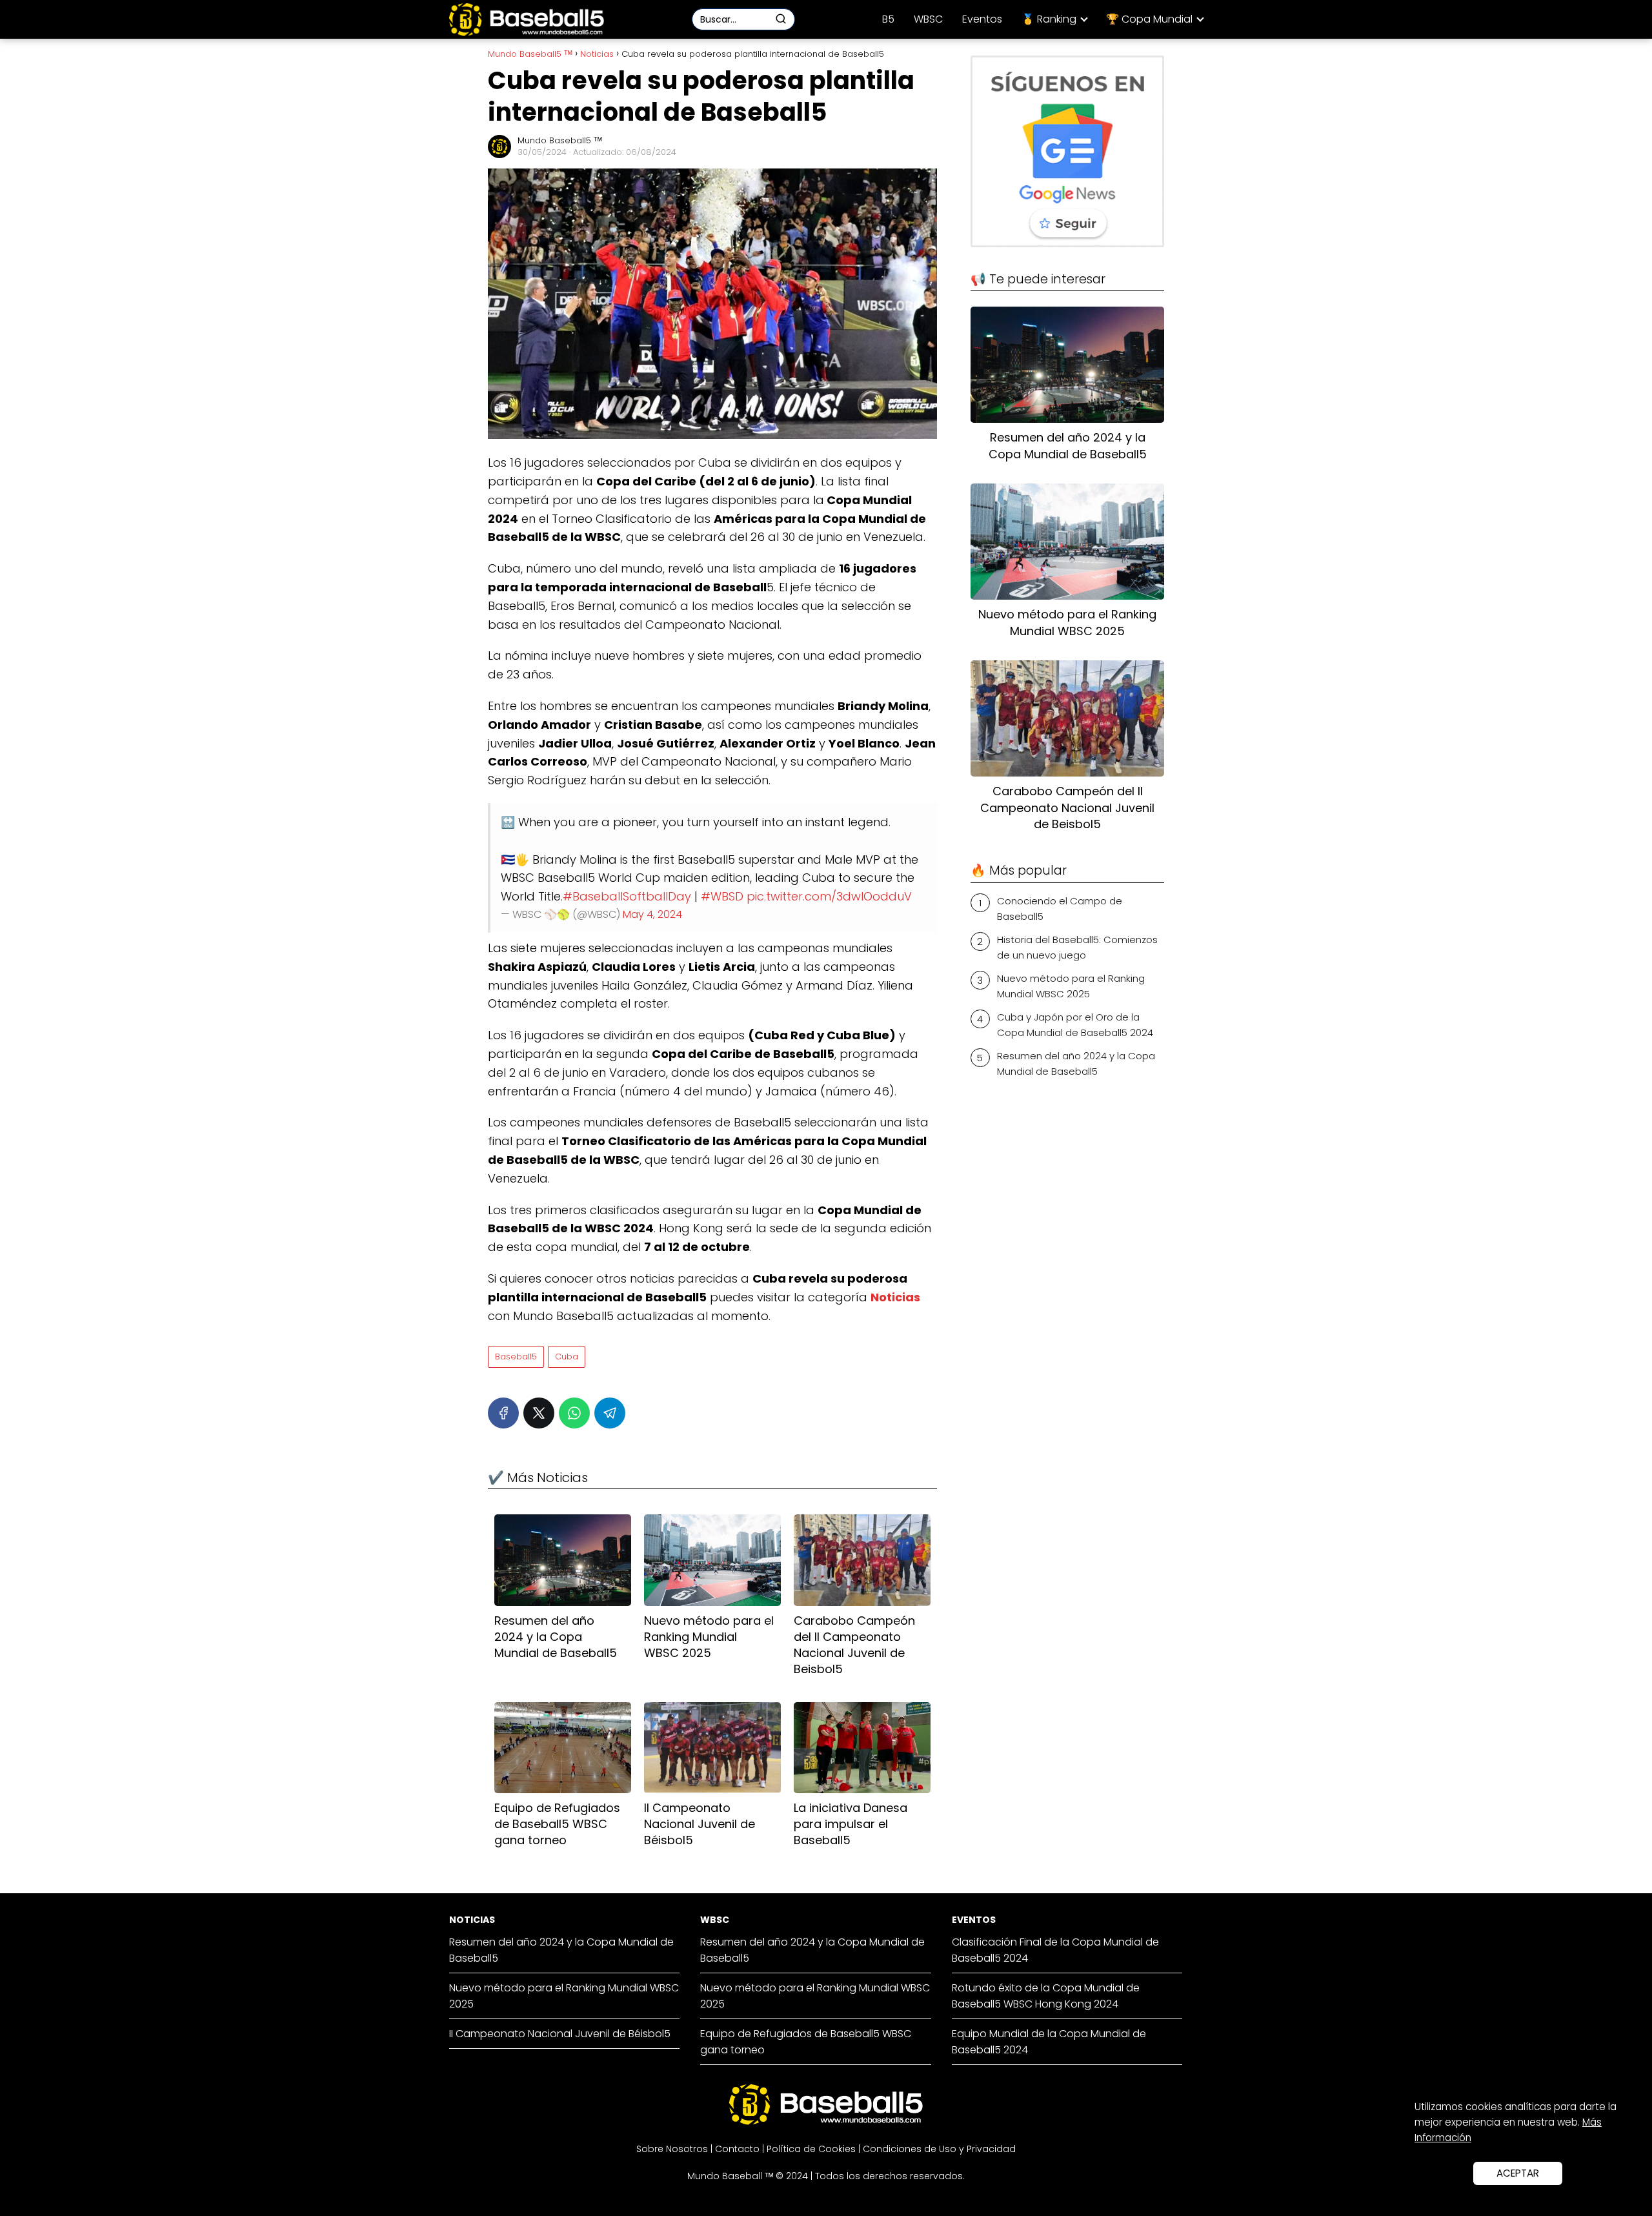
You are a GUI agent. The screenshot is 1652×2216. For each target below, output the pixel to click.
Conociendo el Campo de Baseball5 (1060, 909)
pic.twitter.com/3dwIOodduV (829, 896)
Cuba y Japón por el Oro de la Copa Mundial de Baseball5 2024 (1075, 1025)
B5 (888, 19)
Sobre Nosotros (672, 2149)
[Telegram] (610, 1413)
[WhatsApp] (574, 1413)
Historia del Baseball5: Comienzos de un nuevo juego (1077, 947)
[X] (539, 1413)
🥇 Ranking (1049, 19)
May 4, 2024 (652, 914)
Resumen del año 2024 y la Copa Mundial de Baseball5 (1076, 1063)
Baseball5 (516, 1357)
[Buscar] (781, 19)
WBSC (928, 19)
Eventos (982, 19)
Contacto (737, 2149)
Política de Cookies (811, 2149)
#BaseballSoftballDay (627, 896)
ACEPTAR (1518, 2173)
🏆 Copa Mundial (1149, 19)
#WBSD (722, 896)
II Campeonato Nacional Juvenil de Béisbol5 (560, 2034)
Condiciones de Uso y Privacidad (939, 2149)
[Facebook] (503, 1413)
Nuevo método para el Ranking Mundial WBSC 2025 (1071, 986)
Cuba (567, 1357)
